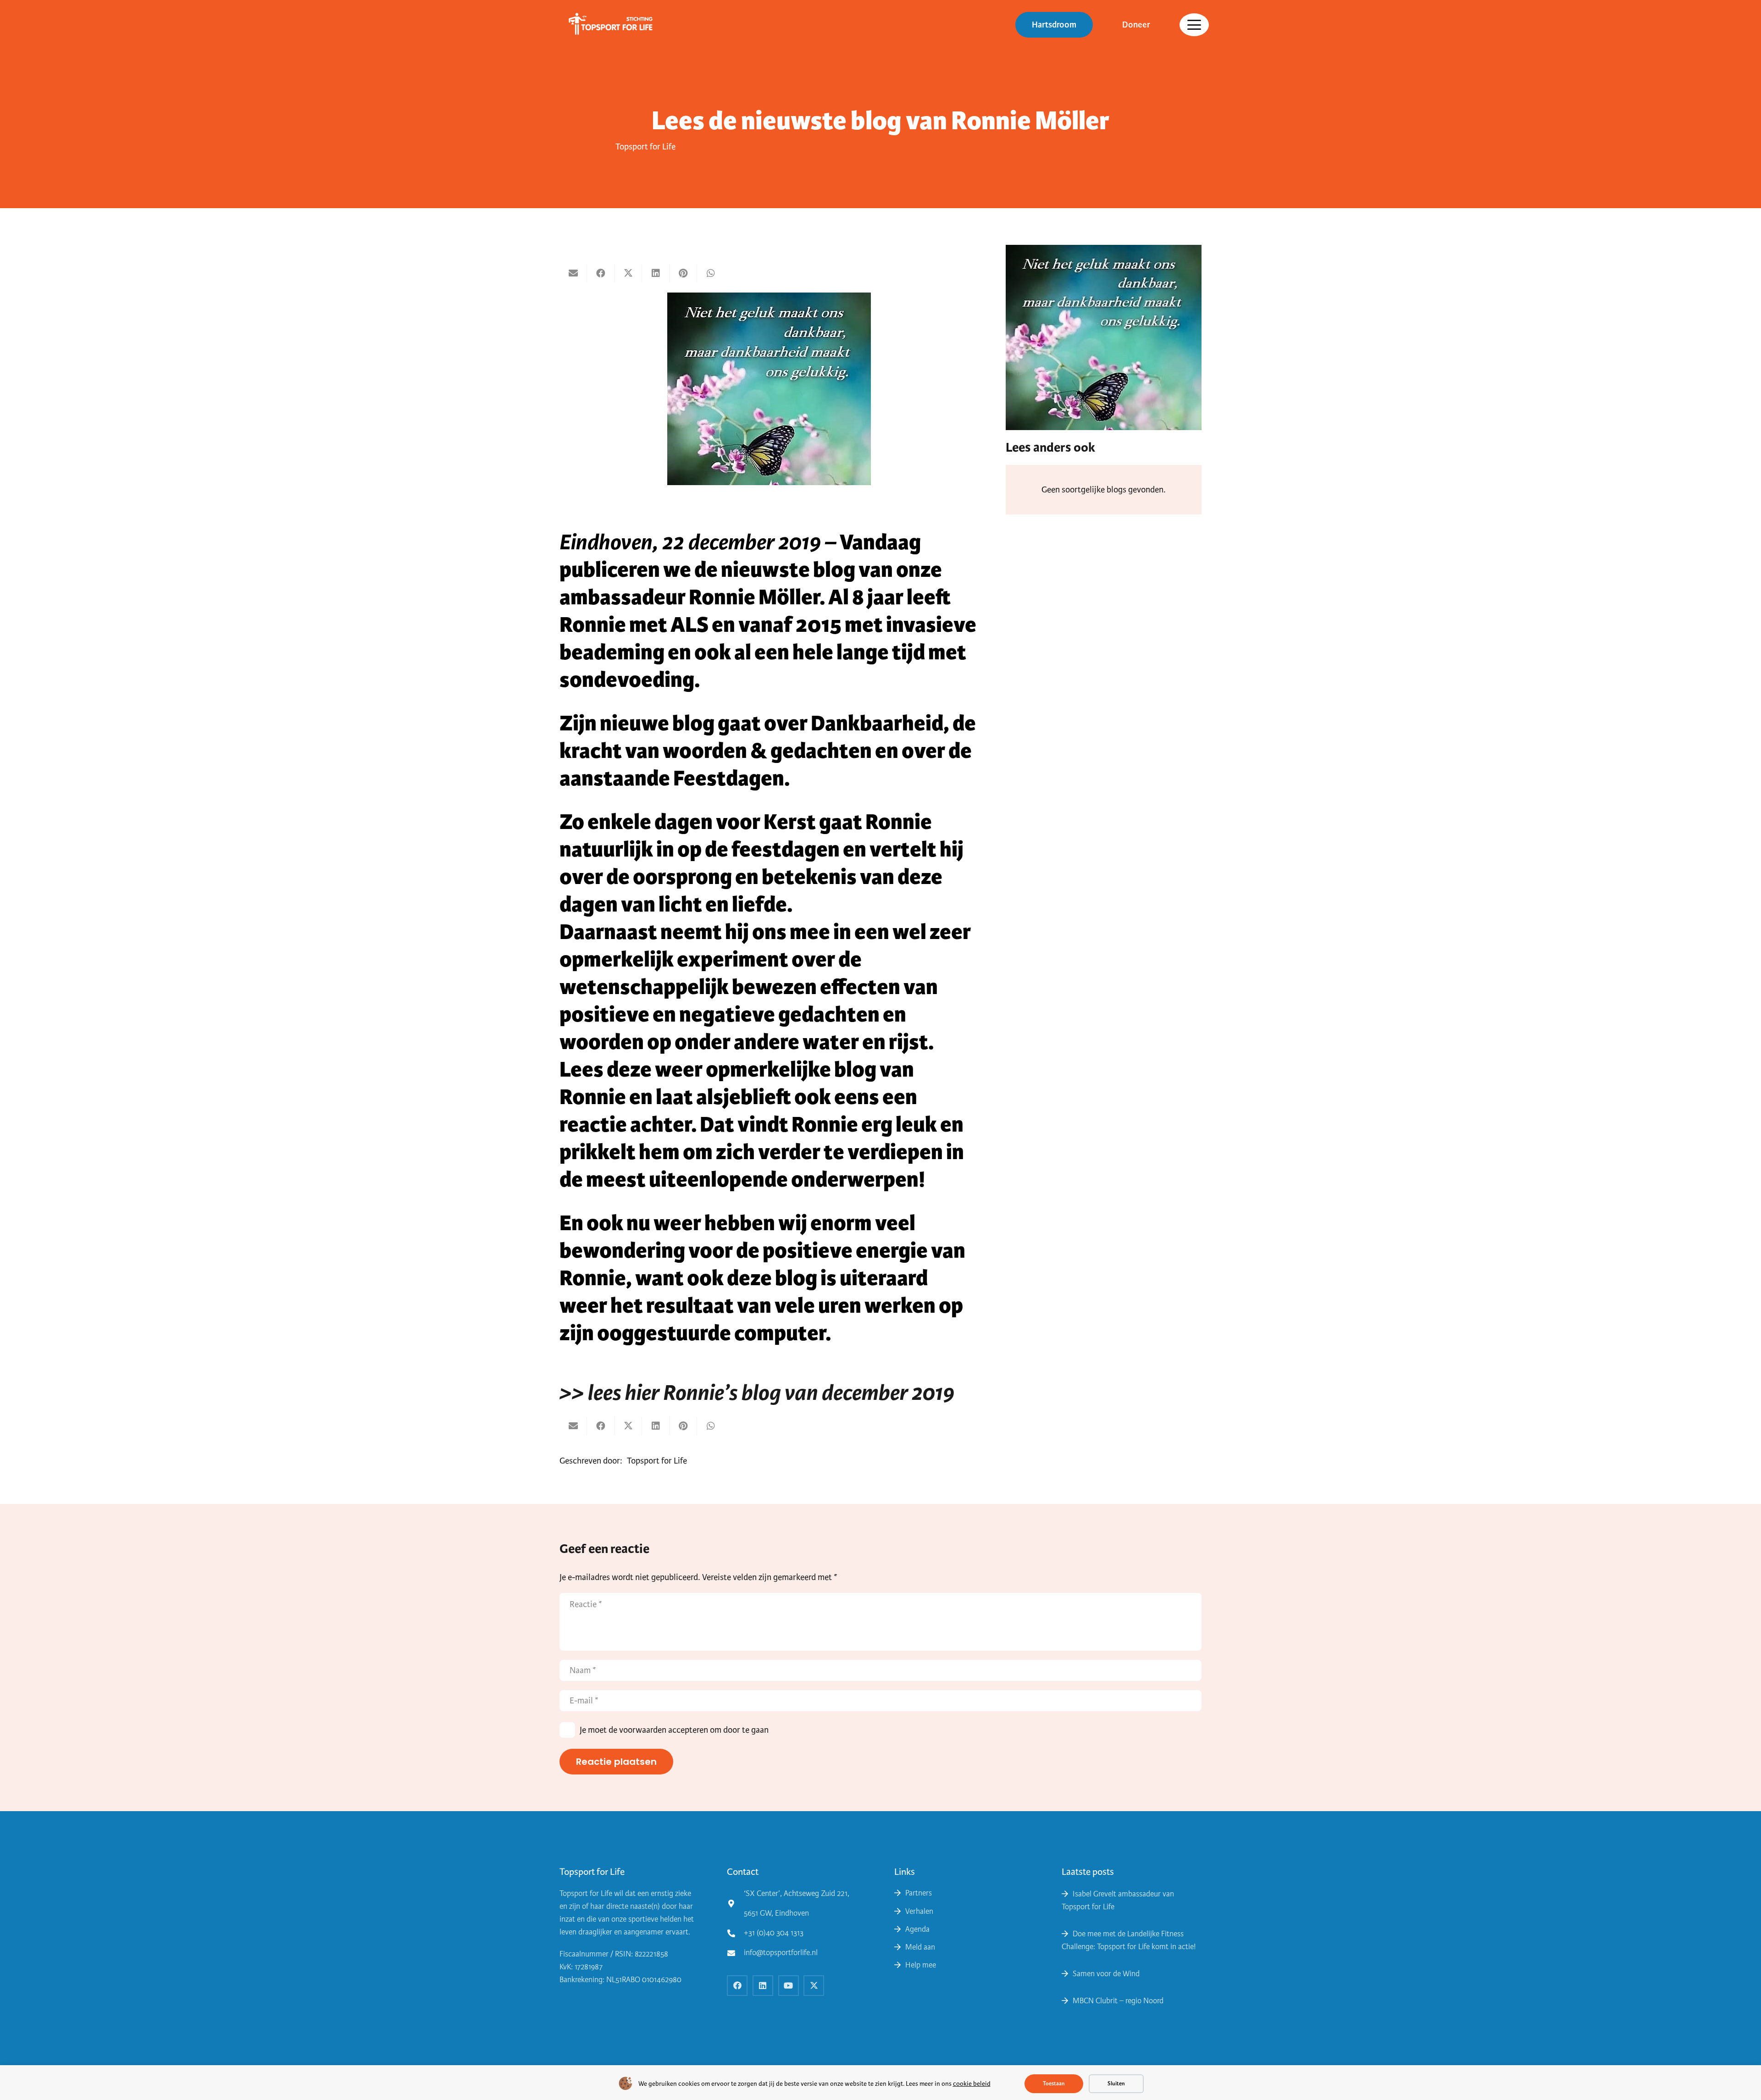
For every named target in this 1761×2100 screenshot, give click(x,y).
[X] (814, 1986)
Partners (919, 1893)
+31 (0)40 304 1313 (774, 1933)
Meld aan (920, 1947)
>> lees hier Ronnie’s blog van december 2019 (757, 1393)
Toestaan (1054, 2083)
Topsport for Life (645, 146)
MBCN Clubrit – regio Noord (1118, 2001)
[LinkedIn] (763, 1986)
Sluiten (1116, 2083)
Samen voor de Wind (1106, 1974)
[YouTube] (789, 1986)
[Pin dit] (683, 273)
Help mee (921, 1965)
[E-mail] (573, 273)
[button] (1194, 25)
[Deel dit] (601, 273)
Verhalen (919, 1911)
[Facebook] (737, 1986)
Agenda (917, 1929)
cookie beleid (972, 2084)
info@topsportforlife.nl (781, 1953)
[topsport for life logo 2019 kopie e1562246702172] (607, 25)
